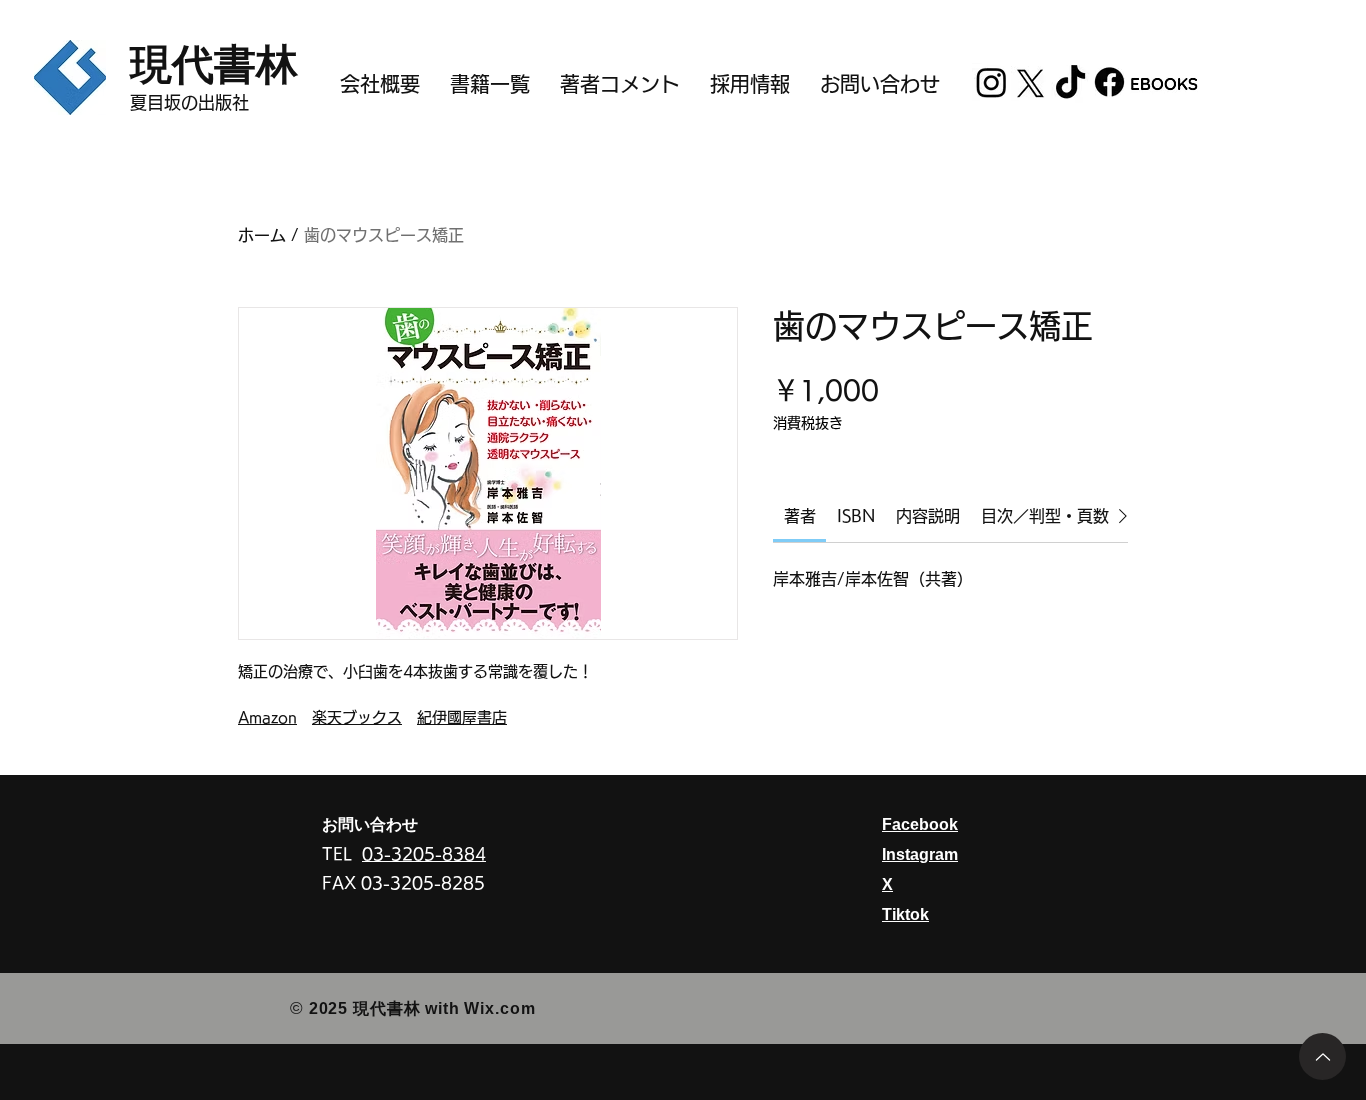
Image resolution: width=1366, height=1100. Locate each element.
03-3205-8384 (424, 854)
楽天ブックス (357, 717)
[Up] (1322, 1056)
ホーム (262, 235)
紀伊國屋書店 (462, 717)
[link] (800, 516)
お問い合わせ (370, 824)
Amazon (267, 717)
